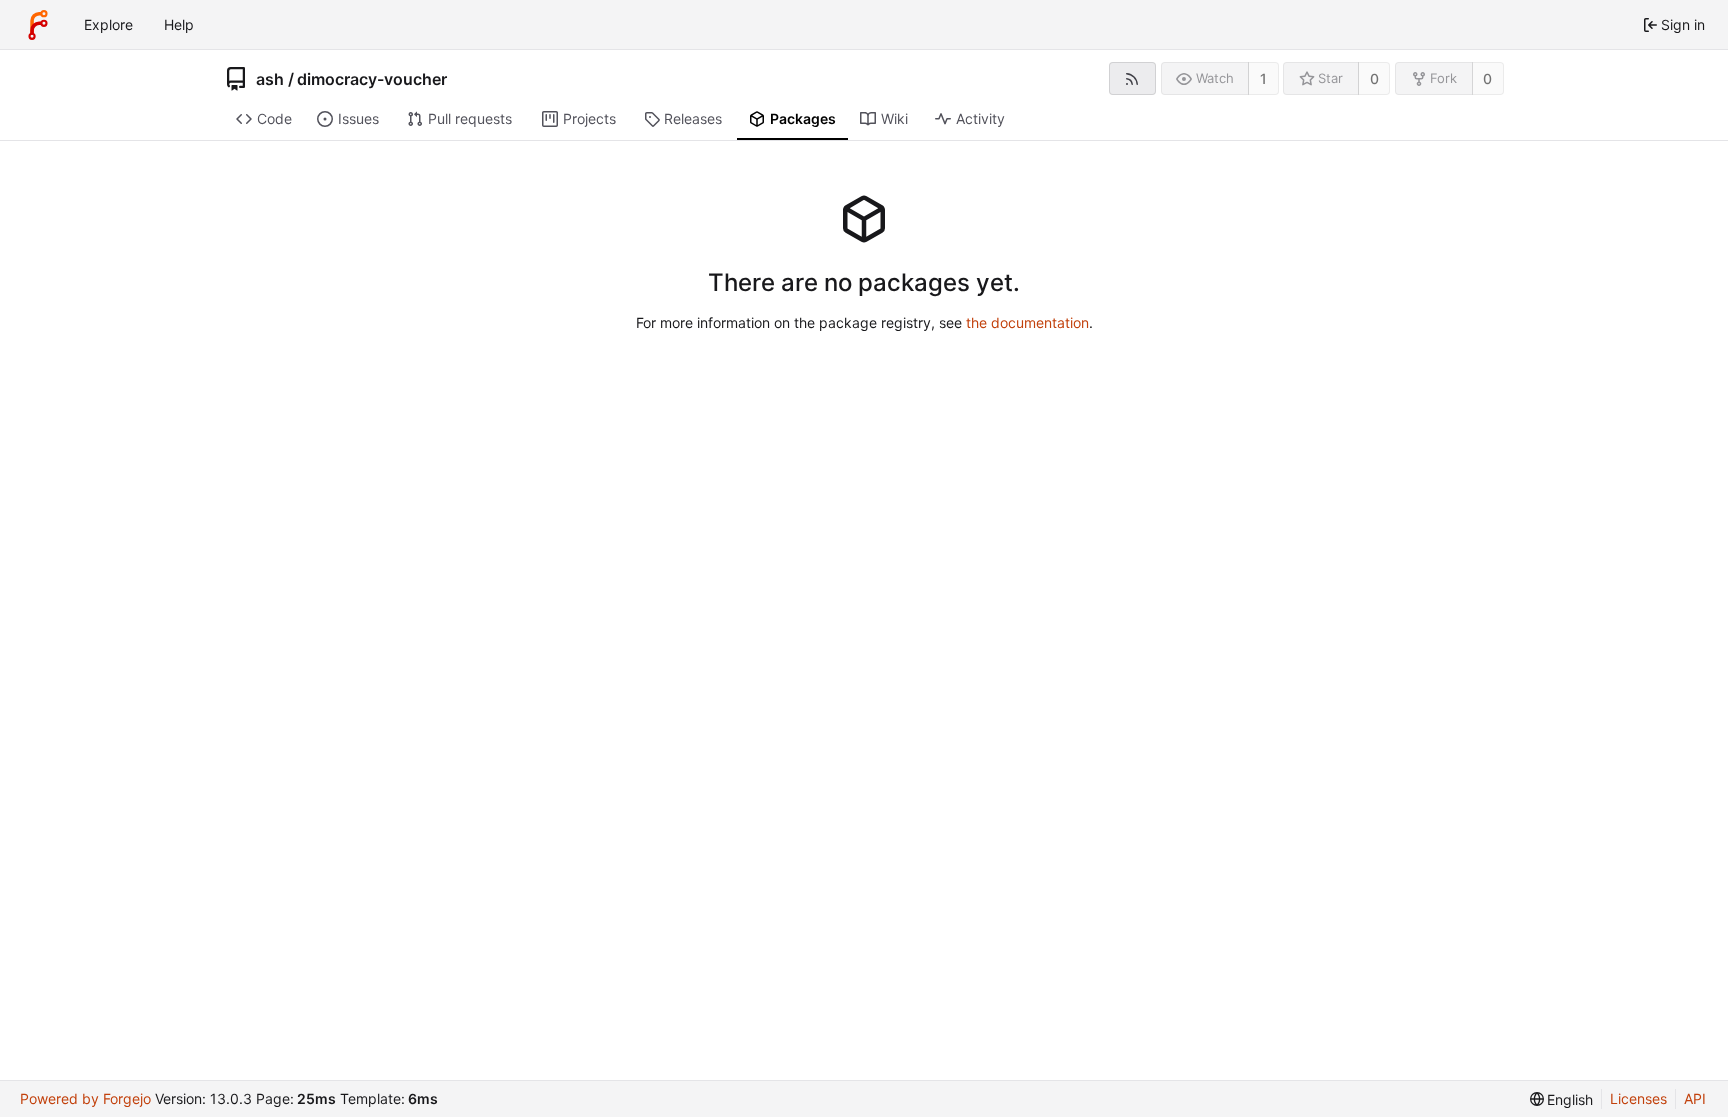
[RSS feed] (1132, 78)
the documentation (1027, 322)
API (1695, 1098)
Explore (108, 24)
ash (270, 79)
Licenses (1638, 1098)
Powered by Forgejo (85, 1098)
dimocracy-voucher (372, 79)
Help (179, 24)
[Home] (38, 25)
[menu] (1562, 1099)
